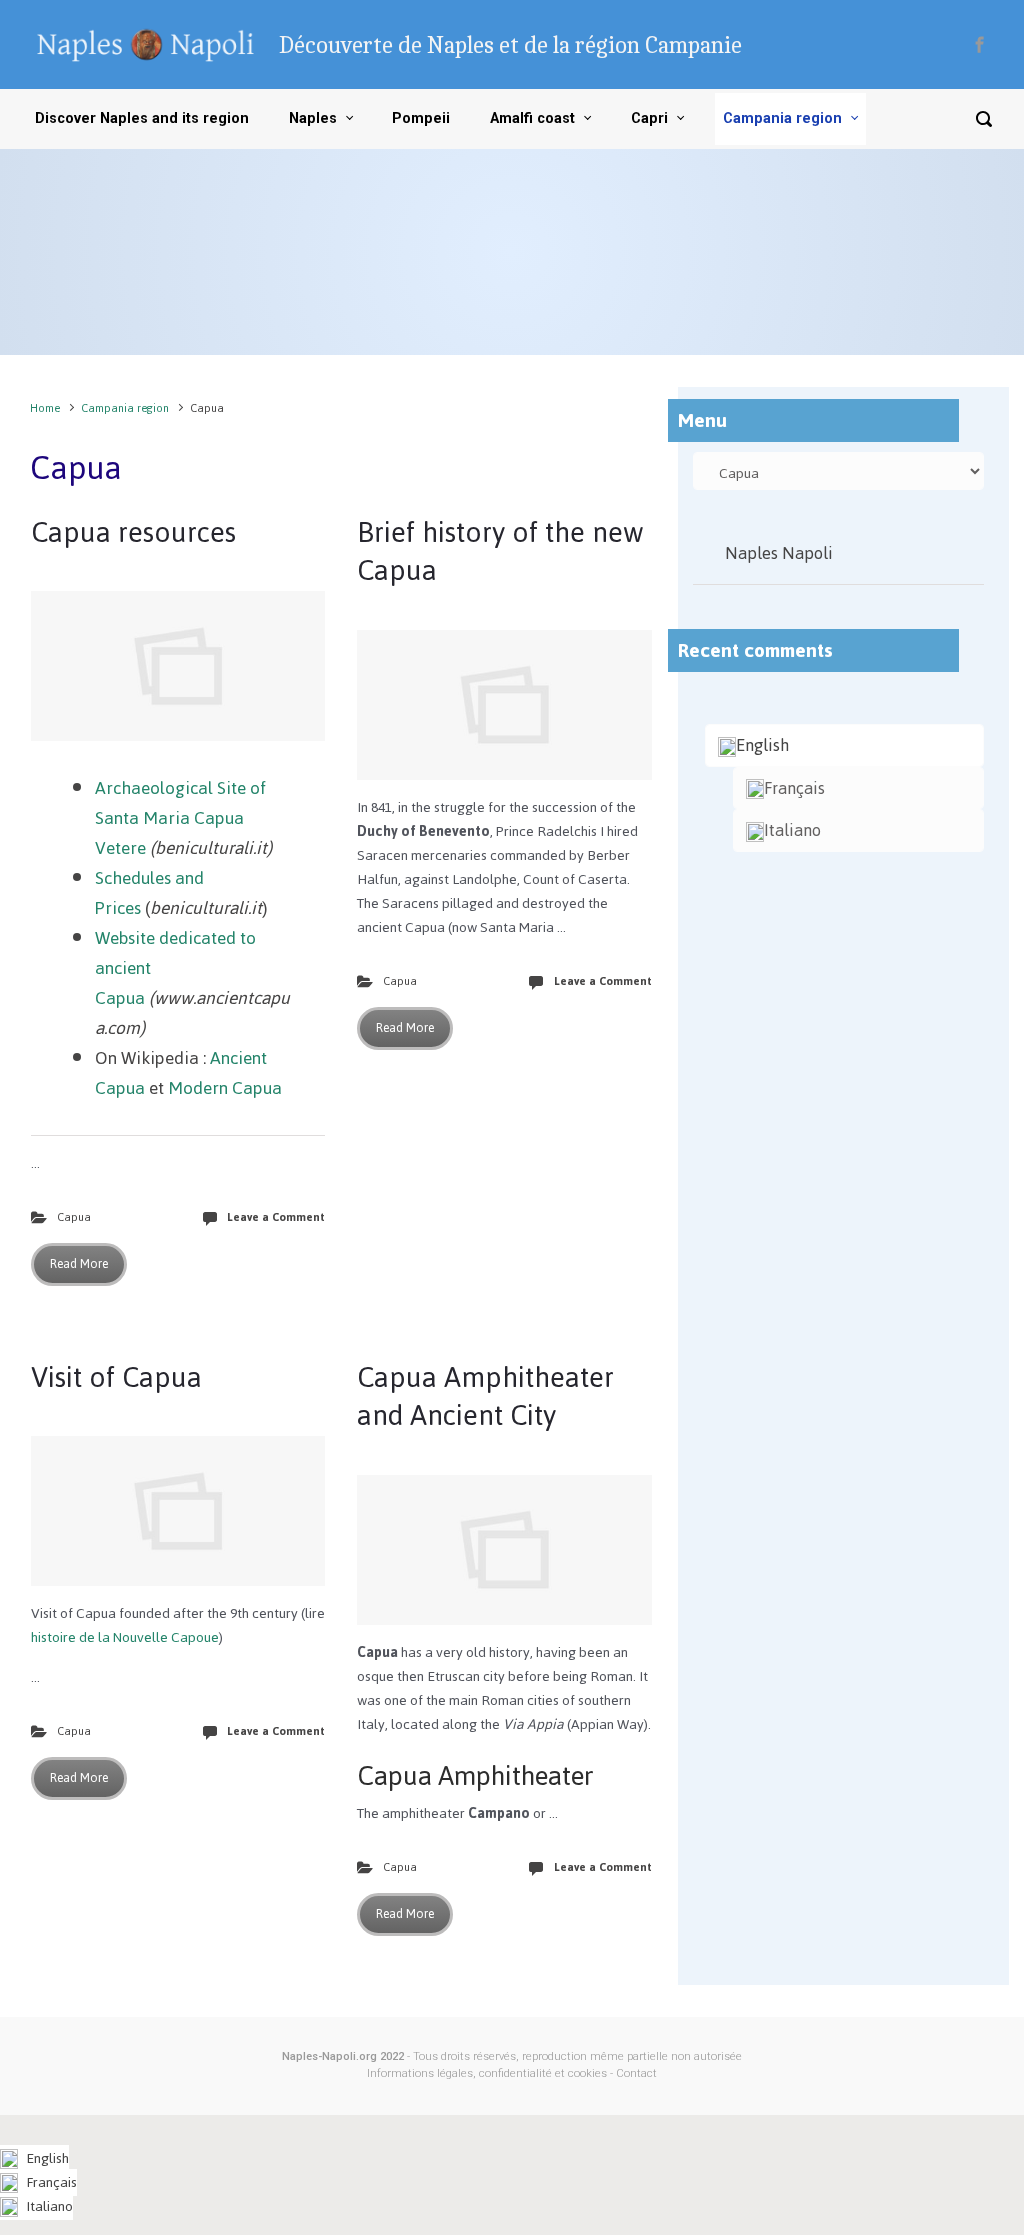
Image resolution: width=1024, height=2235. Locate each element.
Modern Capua (225, 1088)
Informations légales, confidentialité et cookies (487, 2073)
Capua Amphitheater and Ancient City (485, 1396)
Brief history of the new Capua (500, 551)
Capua (74, 1217)
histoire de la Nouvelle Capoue (125, 1637)
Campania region (125, 408)
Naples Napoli (779, 553)
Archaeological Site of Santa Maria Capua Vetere (180, 818)
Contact (636, 2073)
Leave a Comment (276, 1217)
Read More (79, 1264)
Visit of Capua (116, 1377)
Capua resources (133, 532)
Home (45, 408)
